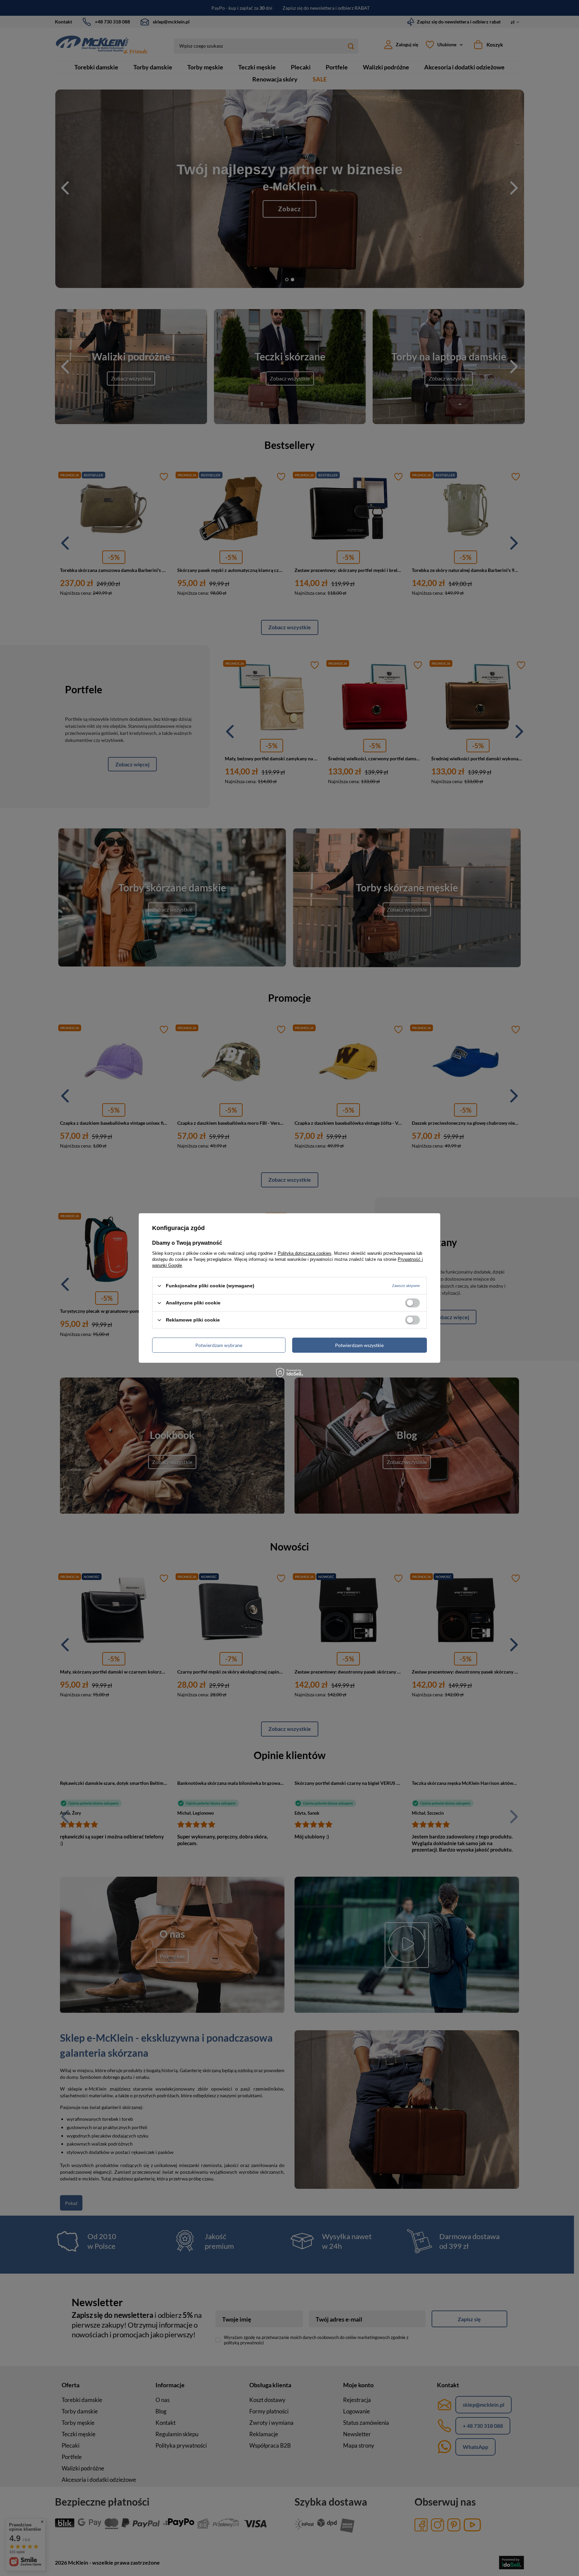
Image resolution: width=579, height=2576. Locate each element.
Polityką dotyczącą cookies (305, 1253)
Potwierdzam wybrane (219, 1345)
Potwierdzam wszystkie (359, 1345)
